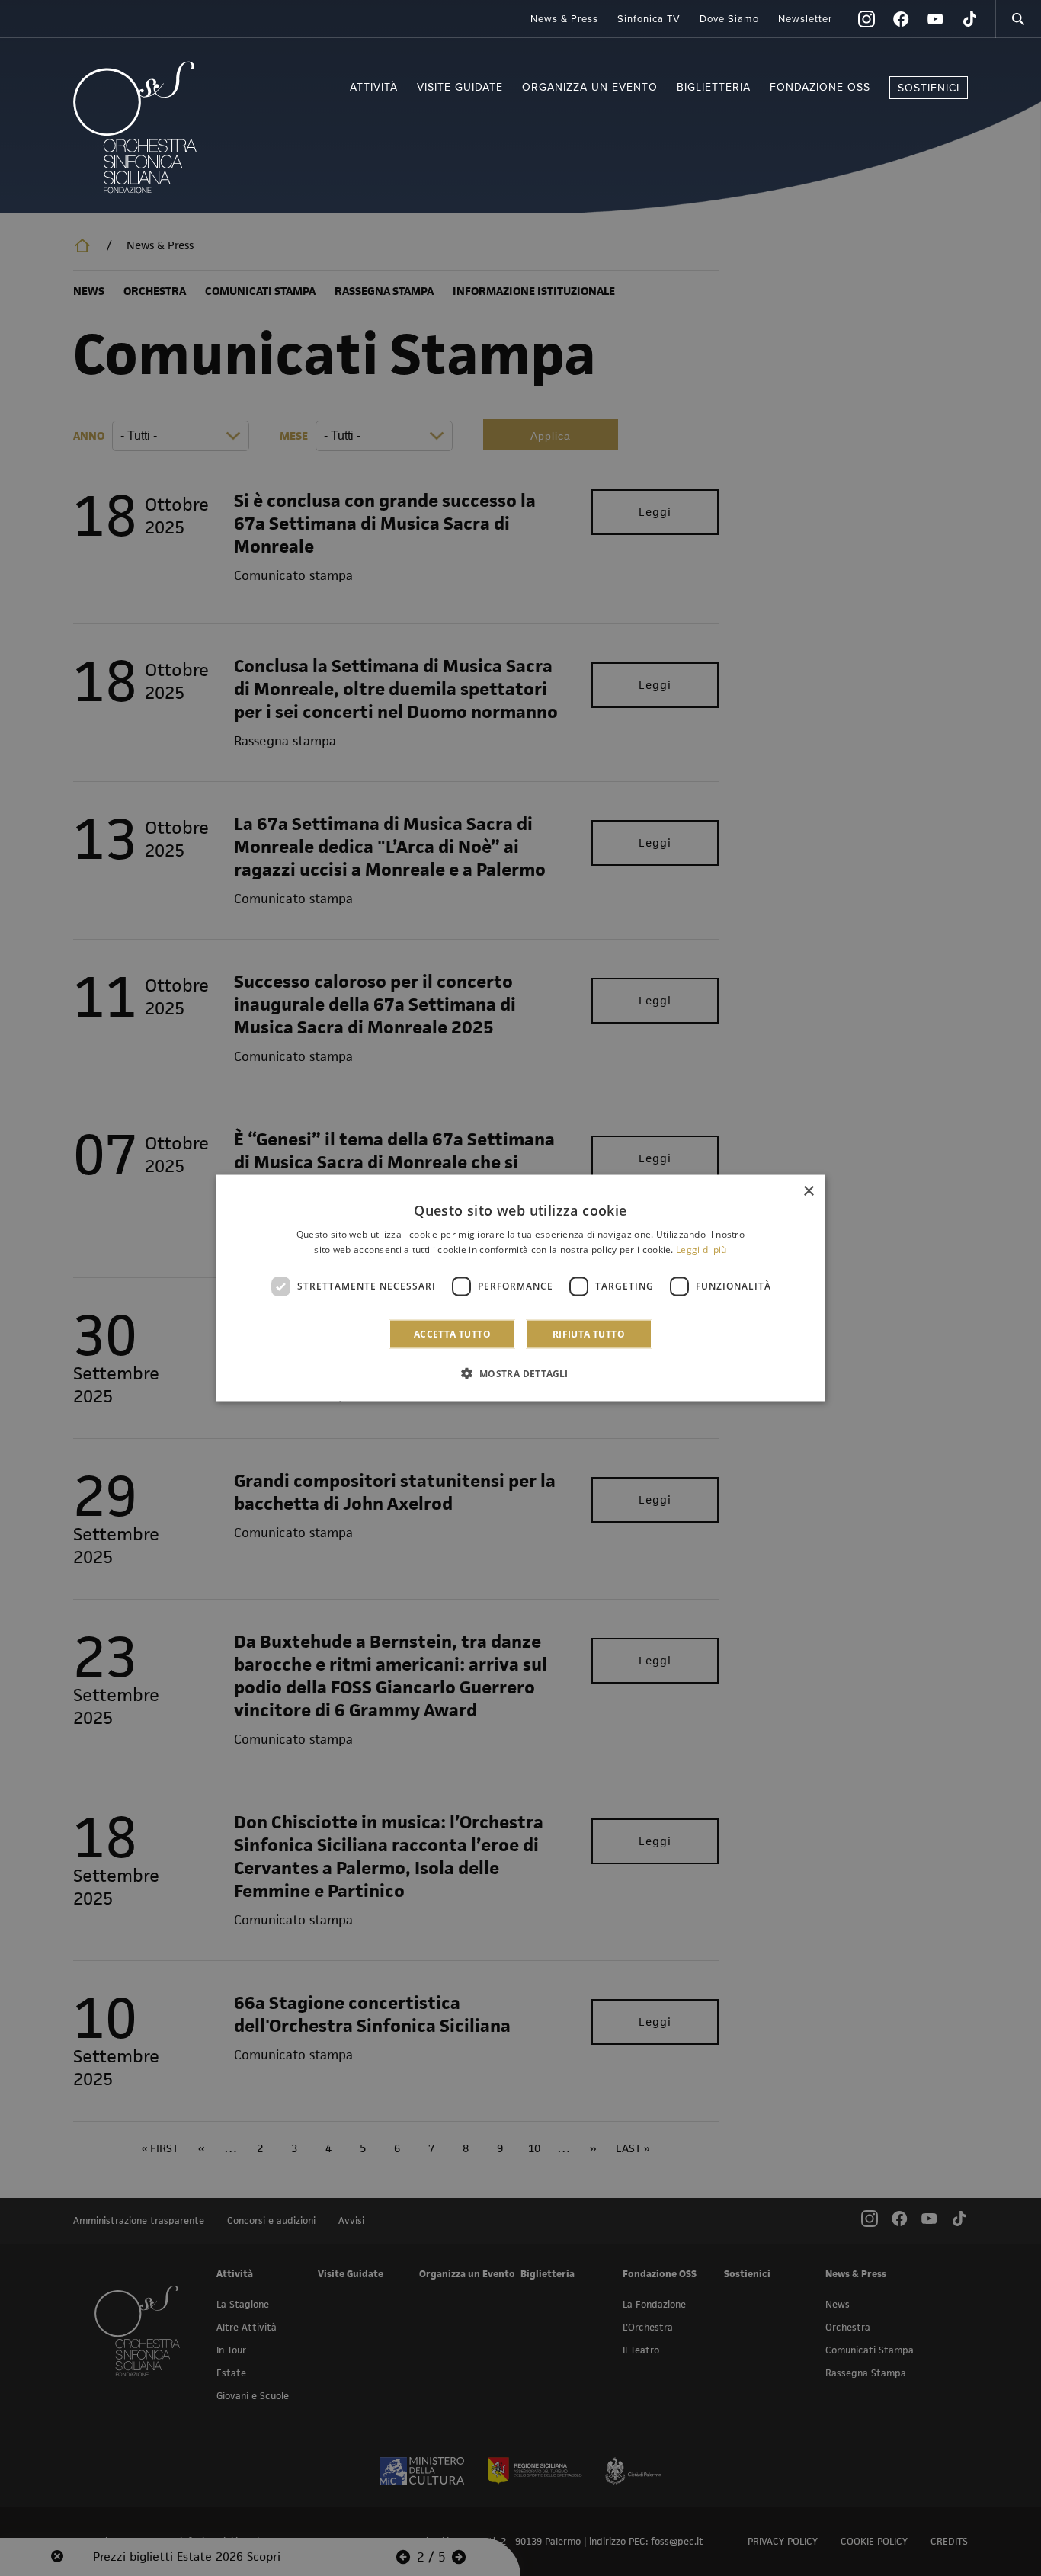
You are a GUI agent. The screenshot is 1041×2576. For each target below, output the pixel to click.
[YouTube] (935, 19)
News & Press (564, 19)
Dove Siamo (729, 19)
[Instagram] (866, 19)
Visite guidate (460, 87)
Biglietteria (714, 87)
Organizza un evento (590, 87)
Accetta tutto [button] (452, 1333)
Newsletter (805, 19)
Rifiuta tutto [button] (589, 1333)
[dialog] (520, 1288)
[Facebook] (901, 19)
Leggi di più (701, 1250)
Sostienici (929, 88)
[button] (520, 1373)
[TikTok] (969, 19)
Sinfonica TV (649, 19)
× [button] (808, 1192)
